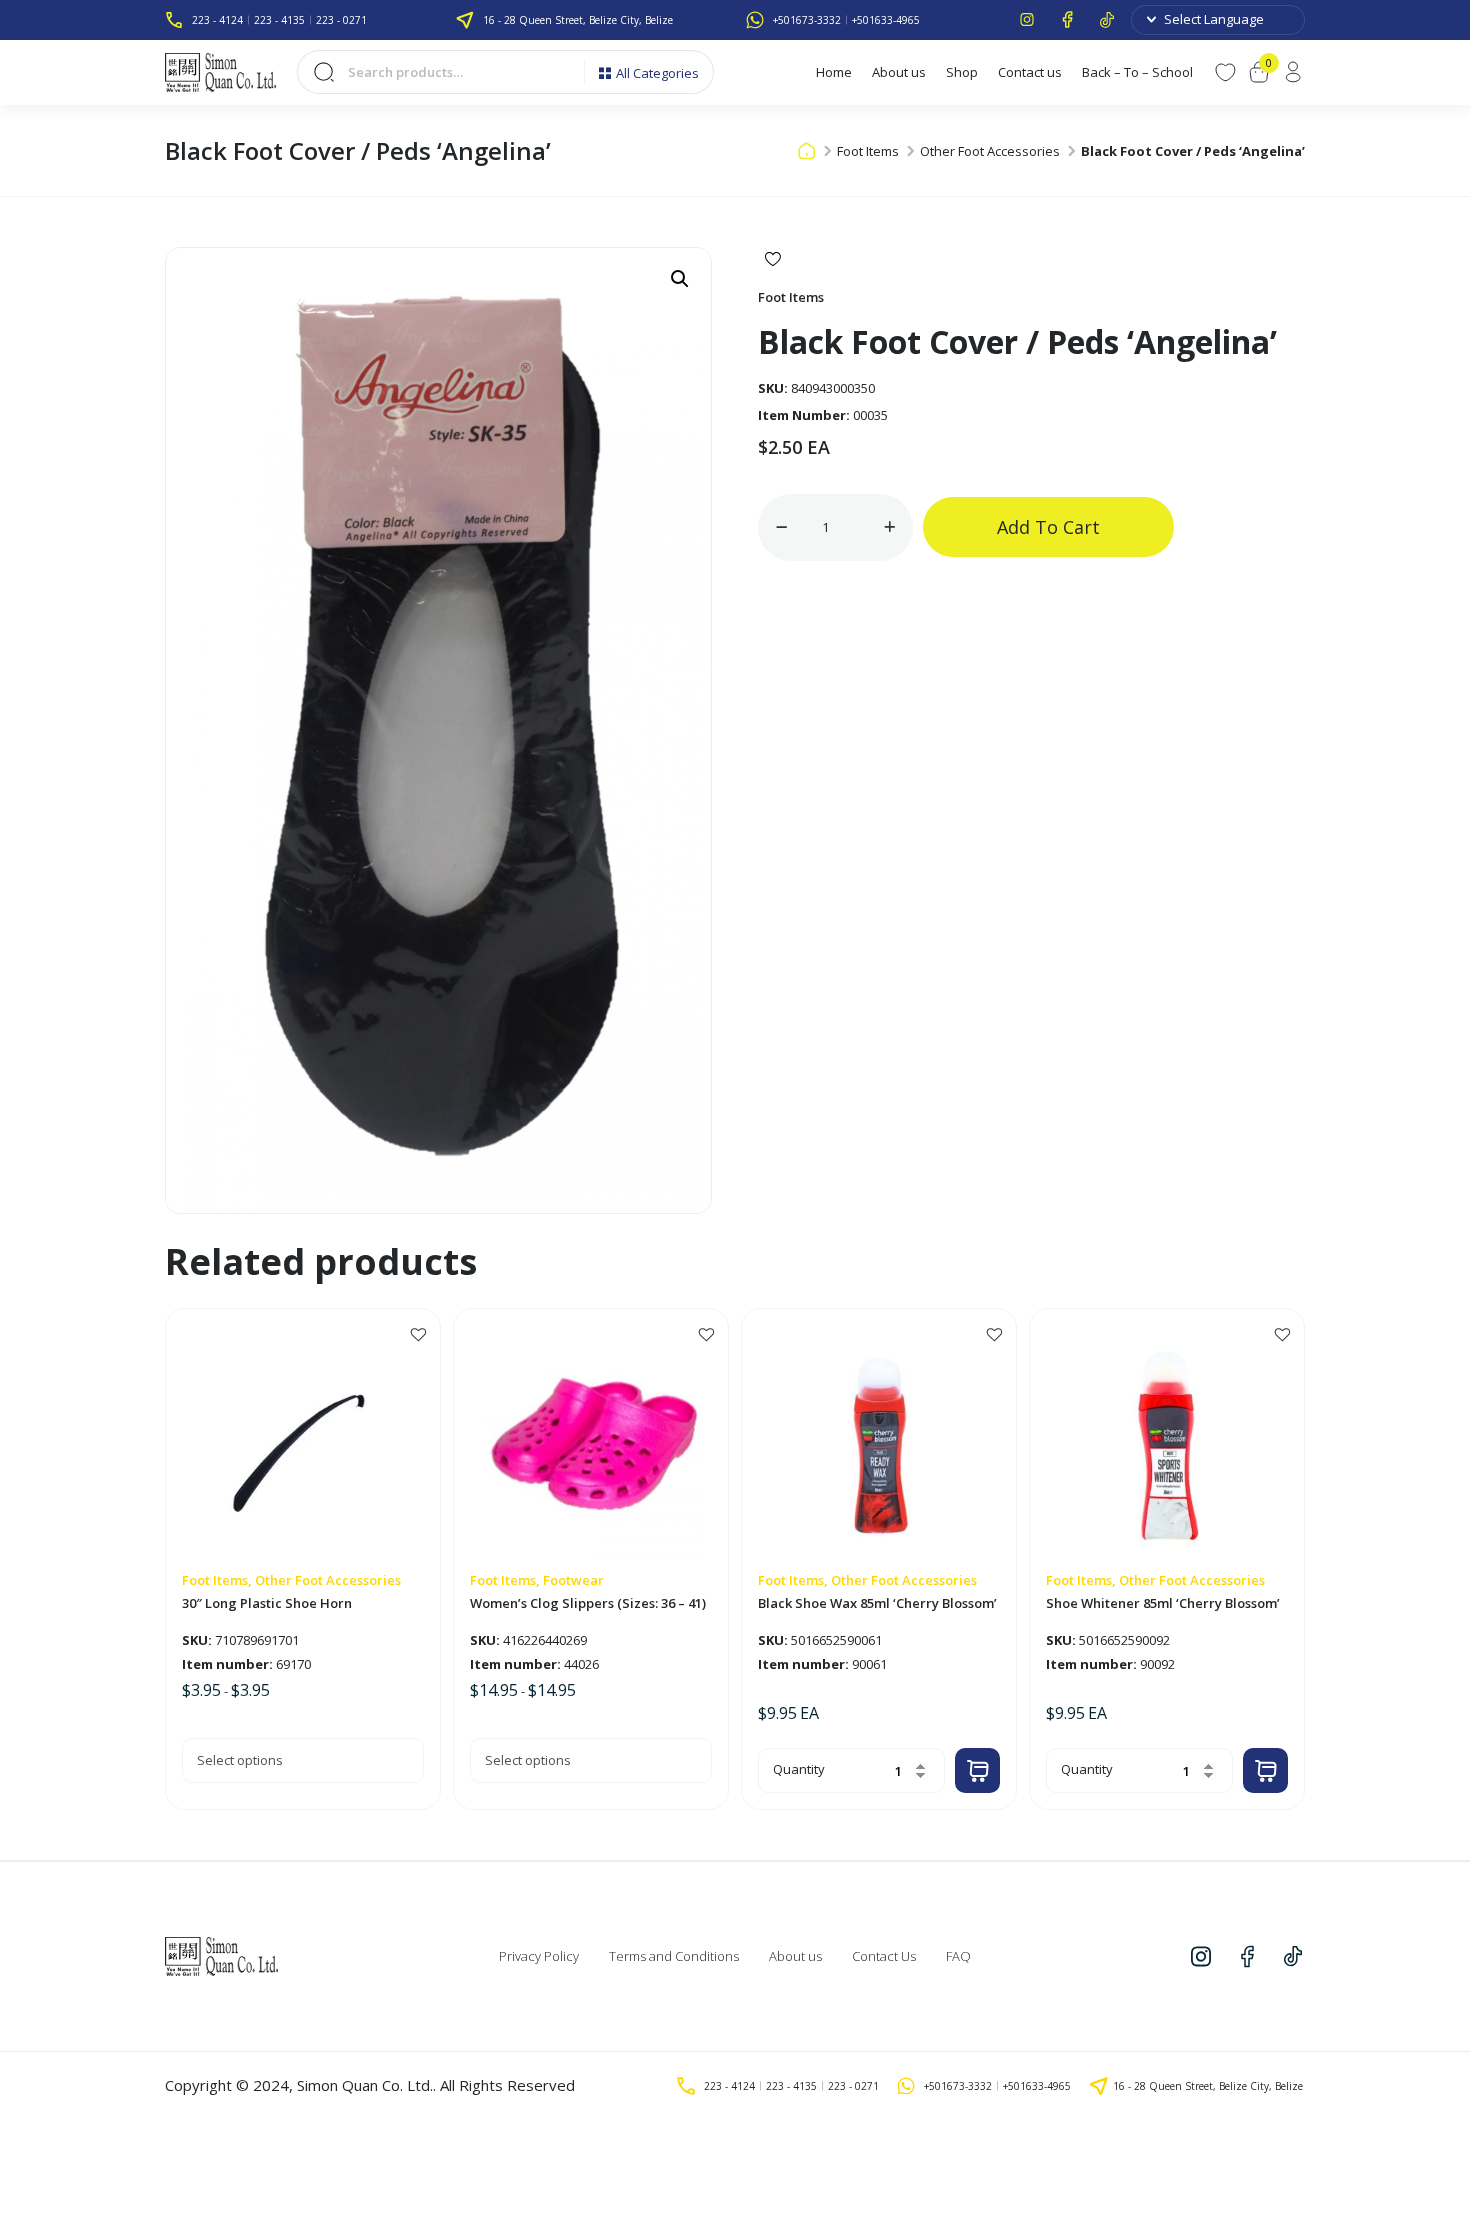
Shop (962, 72)
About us (899, 72)
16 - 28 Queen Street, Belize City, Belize (578, 20)
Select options (240, 1760)
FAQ (958, 1956)
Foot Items (868, 151)
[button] (680, 279)
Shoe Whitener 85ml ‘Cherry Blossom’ (1163, 1604)
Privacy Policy (539, 1956)
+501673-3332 (807, 20)
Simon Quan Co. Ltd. (365, 2085)
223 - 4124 (217, 20)
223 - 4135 (279, 20)
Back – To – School (1137, 72)
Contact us (1030, 72)
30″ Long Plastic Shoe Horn (267, 1604)
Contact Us (884, 1956)
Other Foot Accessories (990, 151)
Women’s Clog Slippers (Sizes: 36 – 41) (588, 1604)
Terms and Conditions (674, 1956)
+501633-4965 (886, 20)
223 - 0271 (341, 20)
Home (834, 72)
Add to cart (1048, 527)
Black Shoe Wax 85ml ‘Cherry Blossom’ (877, 1604)
